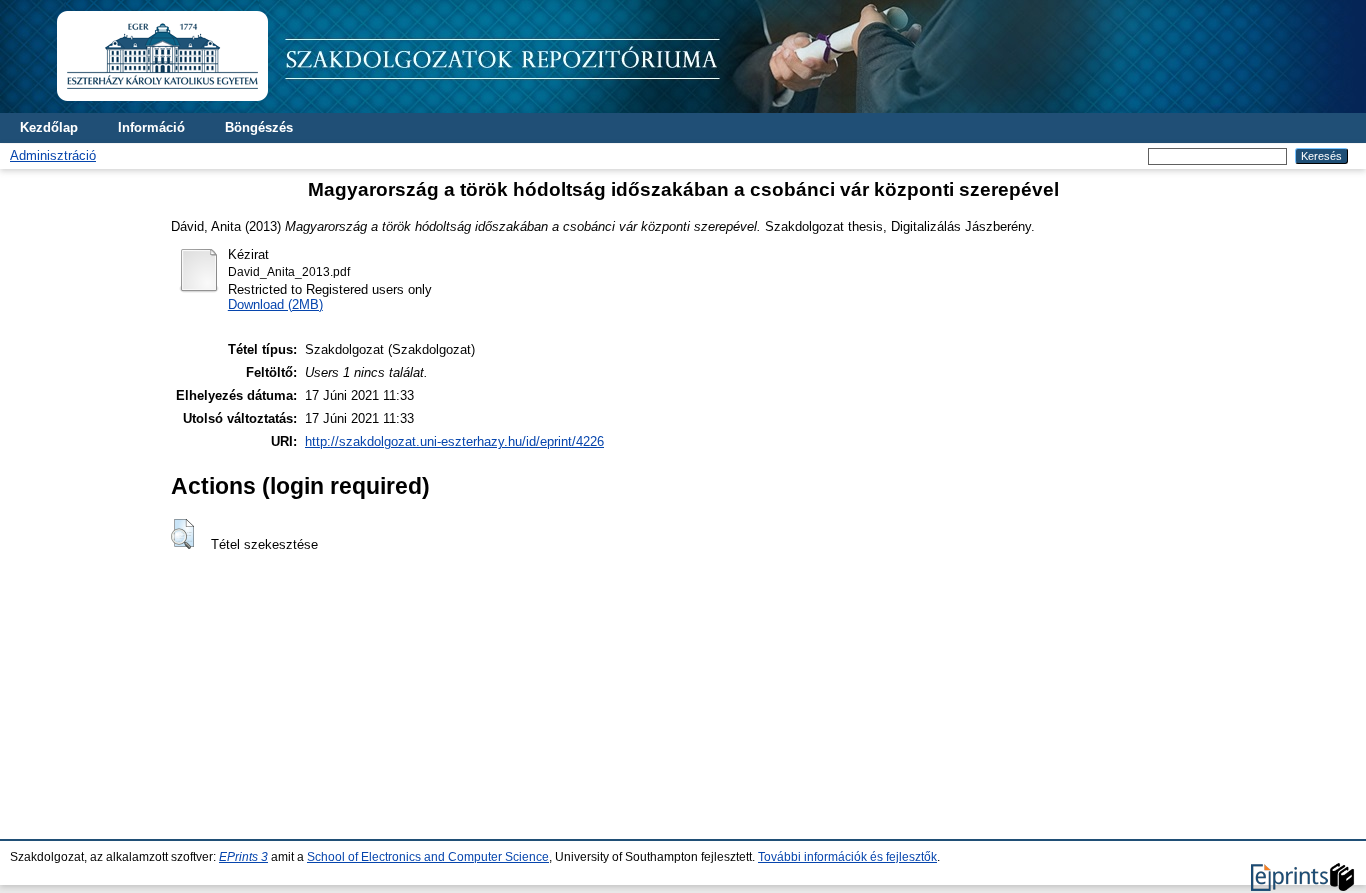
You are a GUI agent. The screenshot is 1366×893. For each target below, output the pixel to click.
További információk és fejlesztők (847, 857)
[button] (182, 534)
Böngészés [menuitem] (259, 127)
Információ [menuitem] (151, 127)
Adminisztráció (53, 155)
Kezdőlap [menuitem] (49, 127)
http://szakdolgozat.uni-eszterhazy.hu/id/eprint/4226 (454, 441)
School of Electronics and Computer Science (428, 857)
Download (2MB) (275, 304)
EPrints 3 (243, 857)
